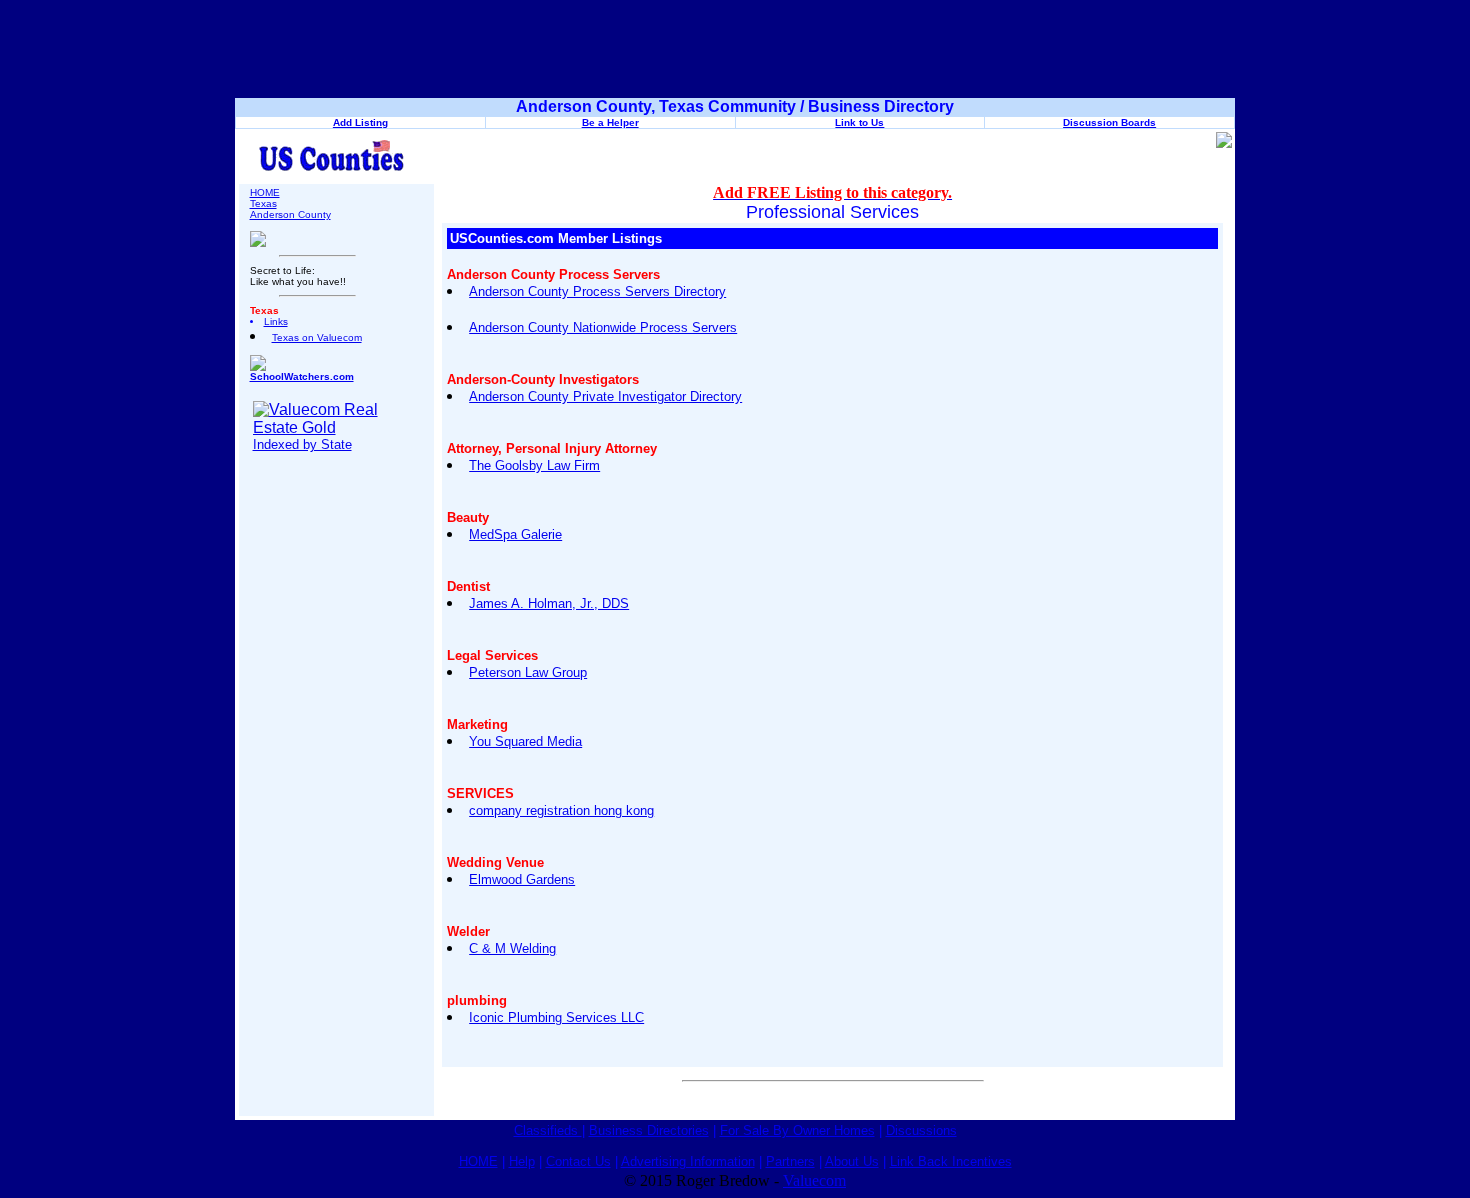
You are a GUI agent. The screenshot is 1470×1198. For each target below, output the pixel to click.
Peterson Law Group (528, 672)
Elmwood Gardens (522, 879)
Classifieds (548, 1130)
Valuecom (814, 1180)
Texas (263, 203)
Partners (790, 1161)
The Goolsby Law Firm (534, 465)
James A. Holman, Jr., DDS (549, 603)
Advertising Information (688, 1161)
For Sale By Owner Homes (797, 1130)
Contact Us (578, 1161)
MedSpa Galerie (515, 534)
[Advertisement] (735, 53)
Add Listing (360, 122)
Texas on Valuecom (317, 337)
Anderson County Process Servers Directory (597, 291)
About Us (852, 1161)
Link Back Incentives (951, 1161)
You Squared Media (525, 741)
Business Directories (649, 1130)
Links (276, 321)
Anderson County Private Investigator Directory (605, 396)
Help (522, 1161)
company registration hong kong (561, 810)
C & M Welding (512, 948)
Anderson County (290, 214)
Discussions (921, 1130)
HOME (265, 192)
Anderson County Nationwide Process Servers (603, 327)
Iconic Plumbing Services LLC (556, 1017)
